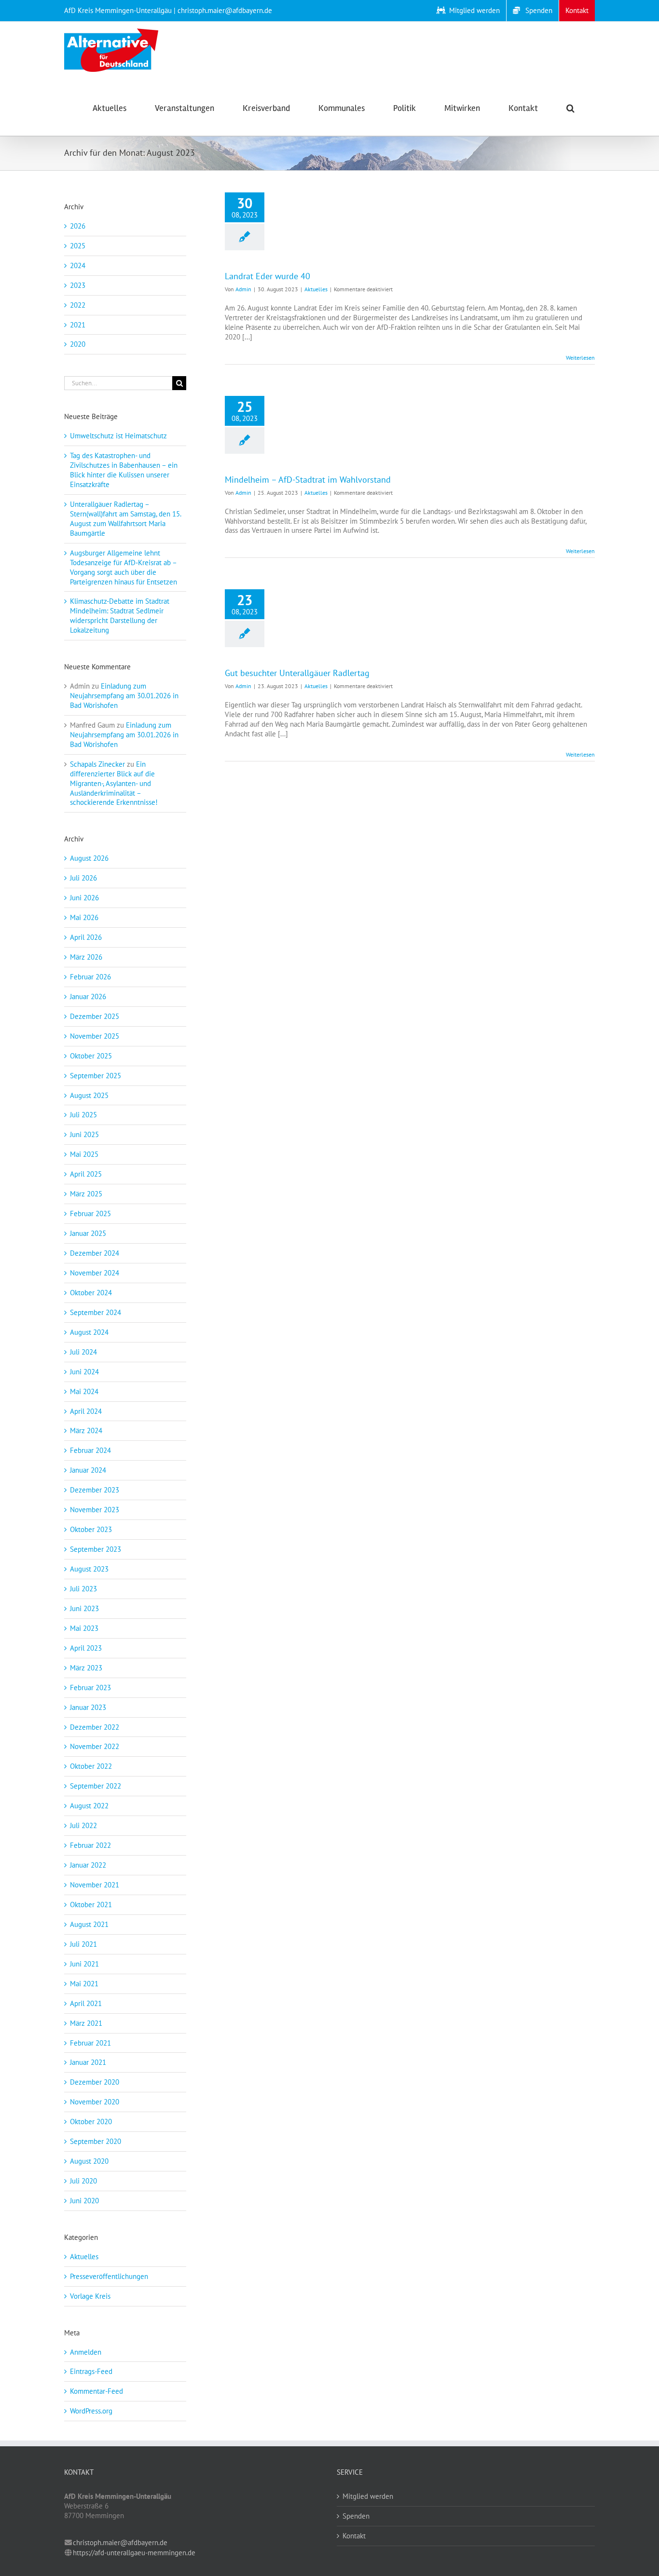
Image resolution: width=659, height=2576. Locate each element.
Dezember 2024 (95, 1253)
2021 (78, 325)
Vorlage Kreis (90, 2296)
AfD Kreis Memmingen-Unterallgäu (118, 10)
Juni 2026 (84, 898)
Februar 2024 (90, 1450)
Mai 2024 (84, 1391)
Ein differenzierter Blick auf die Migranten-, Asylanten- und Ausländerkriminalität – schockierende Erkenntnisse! (114, 783)
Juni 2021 (84, 1964)
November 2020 (95, 2102)
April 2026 (86, 937)
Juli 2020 (83, 2181)
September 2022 (96, 1786)
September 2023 (96, 1549)
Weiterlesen (580, 358)
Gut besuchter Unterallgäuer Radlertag (297, 673)
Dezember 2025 (95, 1016)
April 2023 (86, 1648)
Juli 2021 (83, 1944)
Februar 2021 (90, 2043)
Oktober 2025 (91, 1056)
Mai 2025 (84, 1154)
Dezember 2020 (95, 2082)
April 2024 (86, 1411)
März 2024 (86, 1430)
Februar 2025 (90, 1213)
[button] (570, 107)
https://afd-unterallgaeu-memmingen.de (134, 2553)
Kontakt (354, 2536)
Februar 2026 (90, 977)
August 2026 (89, 858)
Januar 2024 (88, 1470)
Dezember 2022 (95, 1727)
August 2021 (89, 1924)
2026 (78, 226)
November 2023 (95, 1510)
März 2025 (86, 1194)
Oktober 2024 (91, 1293)
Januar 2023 (88, 1707)
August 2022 (89, 1806)
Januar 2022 (88, 1865)
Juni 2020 (84, 2201)
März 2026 (86, 957)
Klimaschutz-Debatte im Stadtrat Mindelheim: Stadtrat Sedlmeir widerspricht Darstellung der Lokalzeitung (120, 616)
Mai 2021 (84, 1984)
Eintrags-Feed (91, 2371)
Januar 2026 (88, 997)
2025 (78, 246)
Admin (243, 289)
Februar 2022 (90, 1845)
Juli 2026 (83, 878)
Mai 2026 (84, 917)
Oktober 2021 (91, 1905)
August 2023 (89, 1569)
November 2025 (95, 1036)
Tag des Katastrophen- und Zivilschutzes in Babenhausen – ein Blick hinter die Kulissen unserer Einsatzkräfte (124, 470)
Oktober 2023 (91, 1529)
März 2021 (86, 2023)
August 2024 (89, 1332)
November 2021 (95, 1885)
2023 (78, 285)
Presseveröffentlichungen (109, 2276)
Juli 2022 (83, 1825)
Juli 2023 (83, 1589)
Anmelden (86, 2352)
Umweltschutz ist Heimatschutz (118, 436)
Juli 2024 (83, 1352)
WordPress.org (91, 2411)
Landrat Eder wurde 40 (268, 276)
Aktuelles (316, 289)
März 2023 (86, 1668)
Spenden (356, 2516)
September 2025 (96, 1076)
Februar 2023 (90, 1688)
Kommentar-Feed (96, 2391)
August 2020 (89, 2161)
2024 (78, 265)
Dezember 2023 (95, 1490)
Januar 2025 (88, 1233)
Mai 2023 (84, 1628)
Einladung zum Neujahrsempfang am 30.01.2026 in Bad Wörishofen (124, 696)
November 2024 (95, 1273)
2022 (78, 305)
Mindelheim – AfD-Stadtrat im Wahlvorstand (308, 480)
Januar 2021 (88, 2062)
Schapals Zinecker (97, 764)
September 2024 (96, 1312)
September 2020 (96, 2141)
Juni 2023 (84, 1608)
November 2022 (95, 1746)
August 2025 (89, 1095)
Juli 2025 (83, 1115)
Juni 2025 (84, 1134)
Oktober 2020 (91, 2122)
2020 (78, 344)
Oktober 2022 (91, 1766)
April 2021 (86, 2003)
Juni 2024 (84, 1372)
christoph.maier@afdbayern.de (120, 2542)
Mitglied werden (368, 2496)
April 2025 (86, 1174)
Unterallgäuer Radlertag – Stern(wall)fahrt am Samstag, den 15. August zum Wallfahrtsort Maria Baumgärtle (125, 519)
